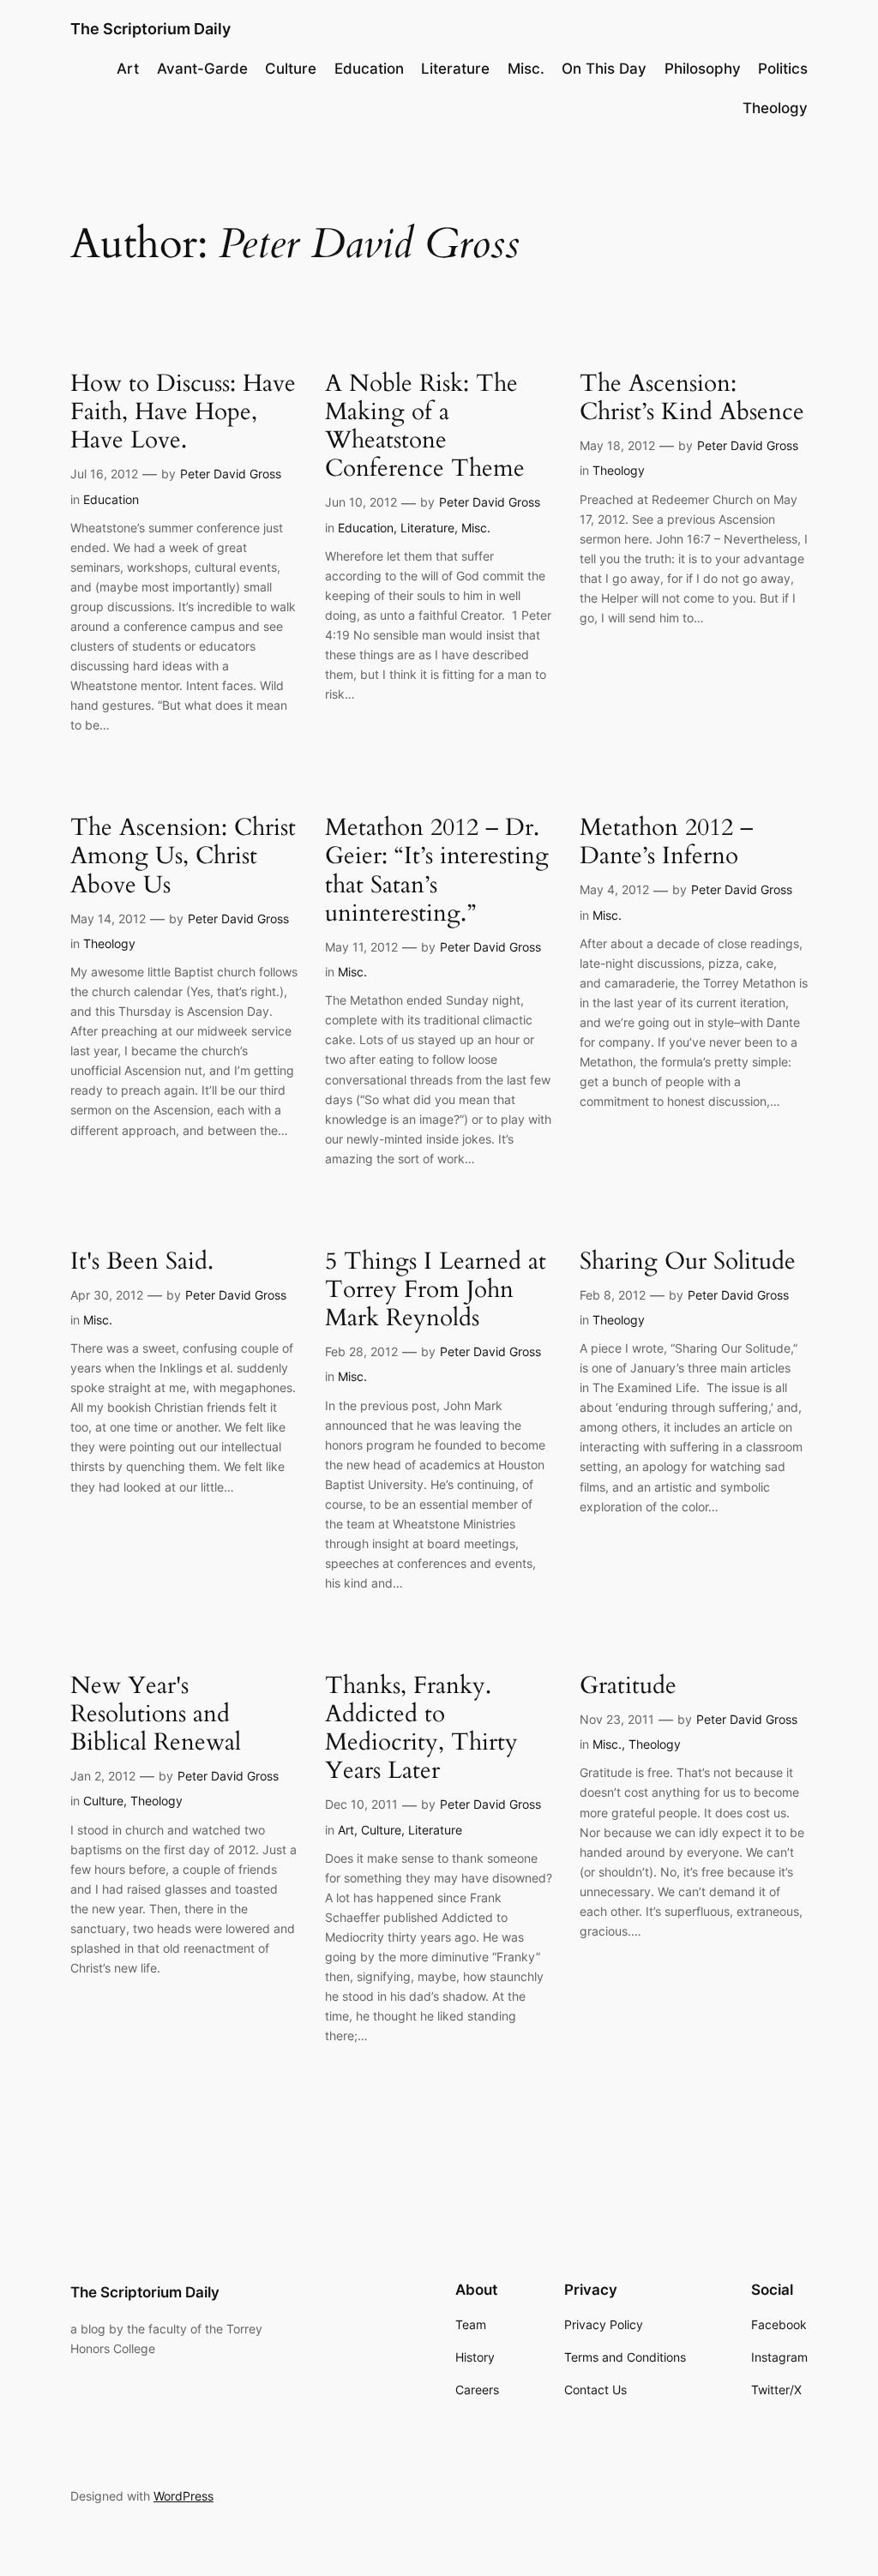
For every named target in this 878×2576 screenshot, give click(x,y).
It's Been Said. (142, 1261)
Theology (619, 470)
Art (346, 1830)
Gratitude (628, 1686)
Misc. (476, 528)
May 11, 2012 (361, 947)
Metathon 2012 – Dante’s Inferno (666, 842)
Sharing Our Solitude (688, 1261)
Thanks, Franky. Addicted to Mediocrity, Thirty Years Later (421, 1729)
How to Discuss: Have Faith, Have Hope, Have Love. (183, 412)
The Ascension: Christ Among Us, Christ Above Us (183, 856)
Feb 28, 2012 (361, 1351)
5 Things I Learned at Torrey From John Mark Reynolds (436, 1290)
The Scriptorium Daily (150, 29)
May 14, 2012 (108, 919)
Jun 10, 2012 (361, 502)
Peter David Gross (231, 474)
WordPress (183, 2496)
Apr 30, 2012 (107, 1295)
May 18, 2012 (617, 445)
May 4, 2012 (614, 889)
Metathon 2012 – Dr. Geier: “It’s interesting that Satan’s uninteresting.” (437, 871)
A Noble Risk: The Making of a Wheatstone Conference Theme (425, 426)
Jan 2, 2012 (103, 1776)
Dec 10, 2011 (361, 1804)
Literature (427, 528)
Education (111, 499)
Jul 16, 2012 (104, 474)
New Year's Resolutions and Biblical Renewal (156, 1714)
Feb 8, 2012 (613, 1295)
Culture (103, 1801)
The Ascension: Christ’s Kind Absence (692, 398)
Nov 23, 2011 (617, 1719)
